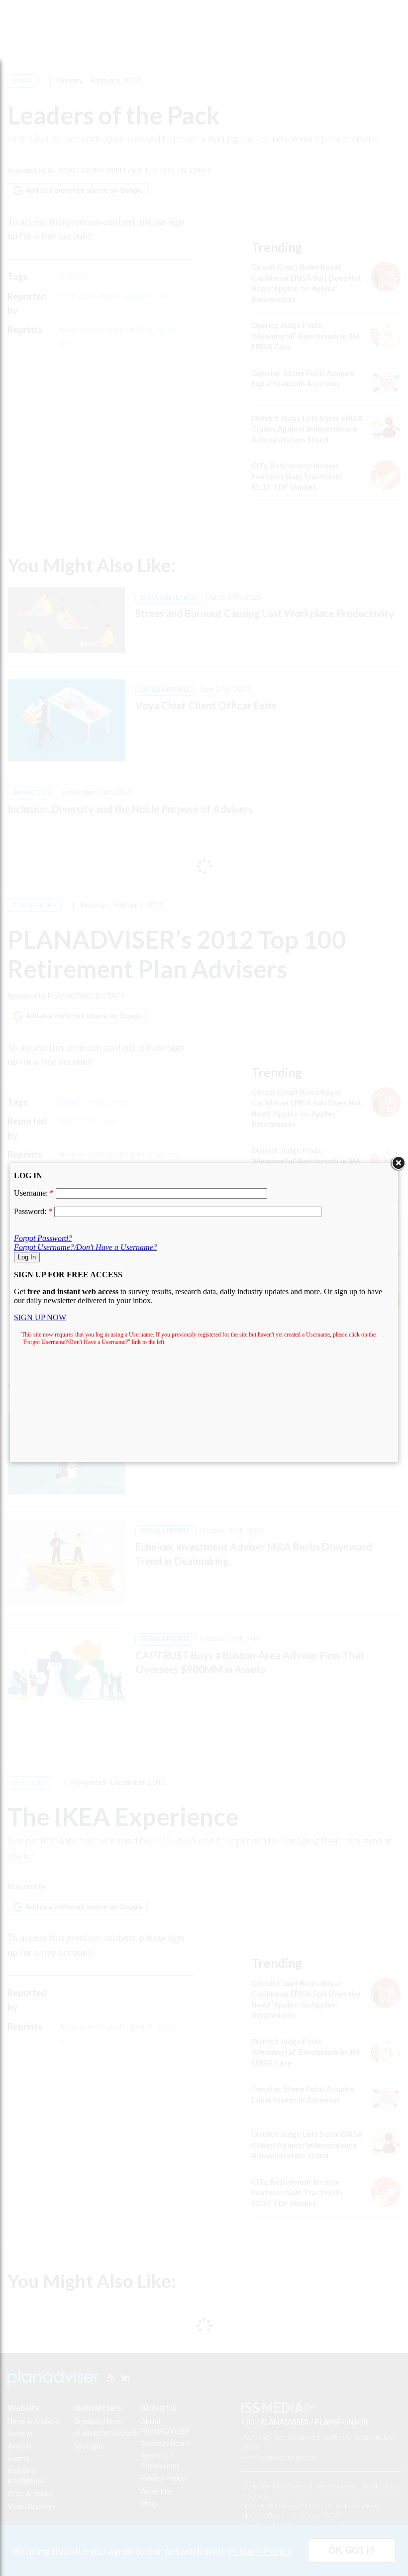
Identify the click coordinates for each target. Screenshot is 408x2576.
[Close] (398, 1163)
